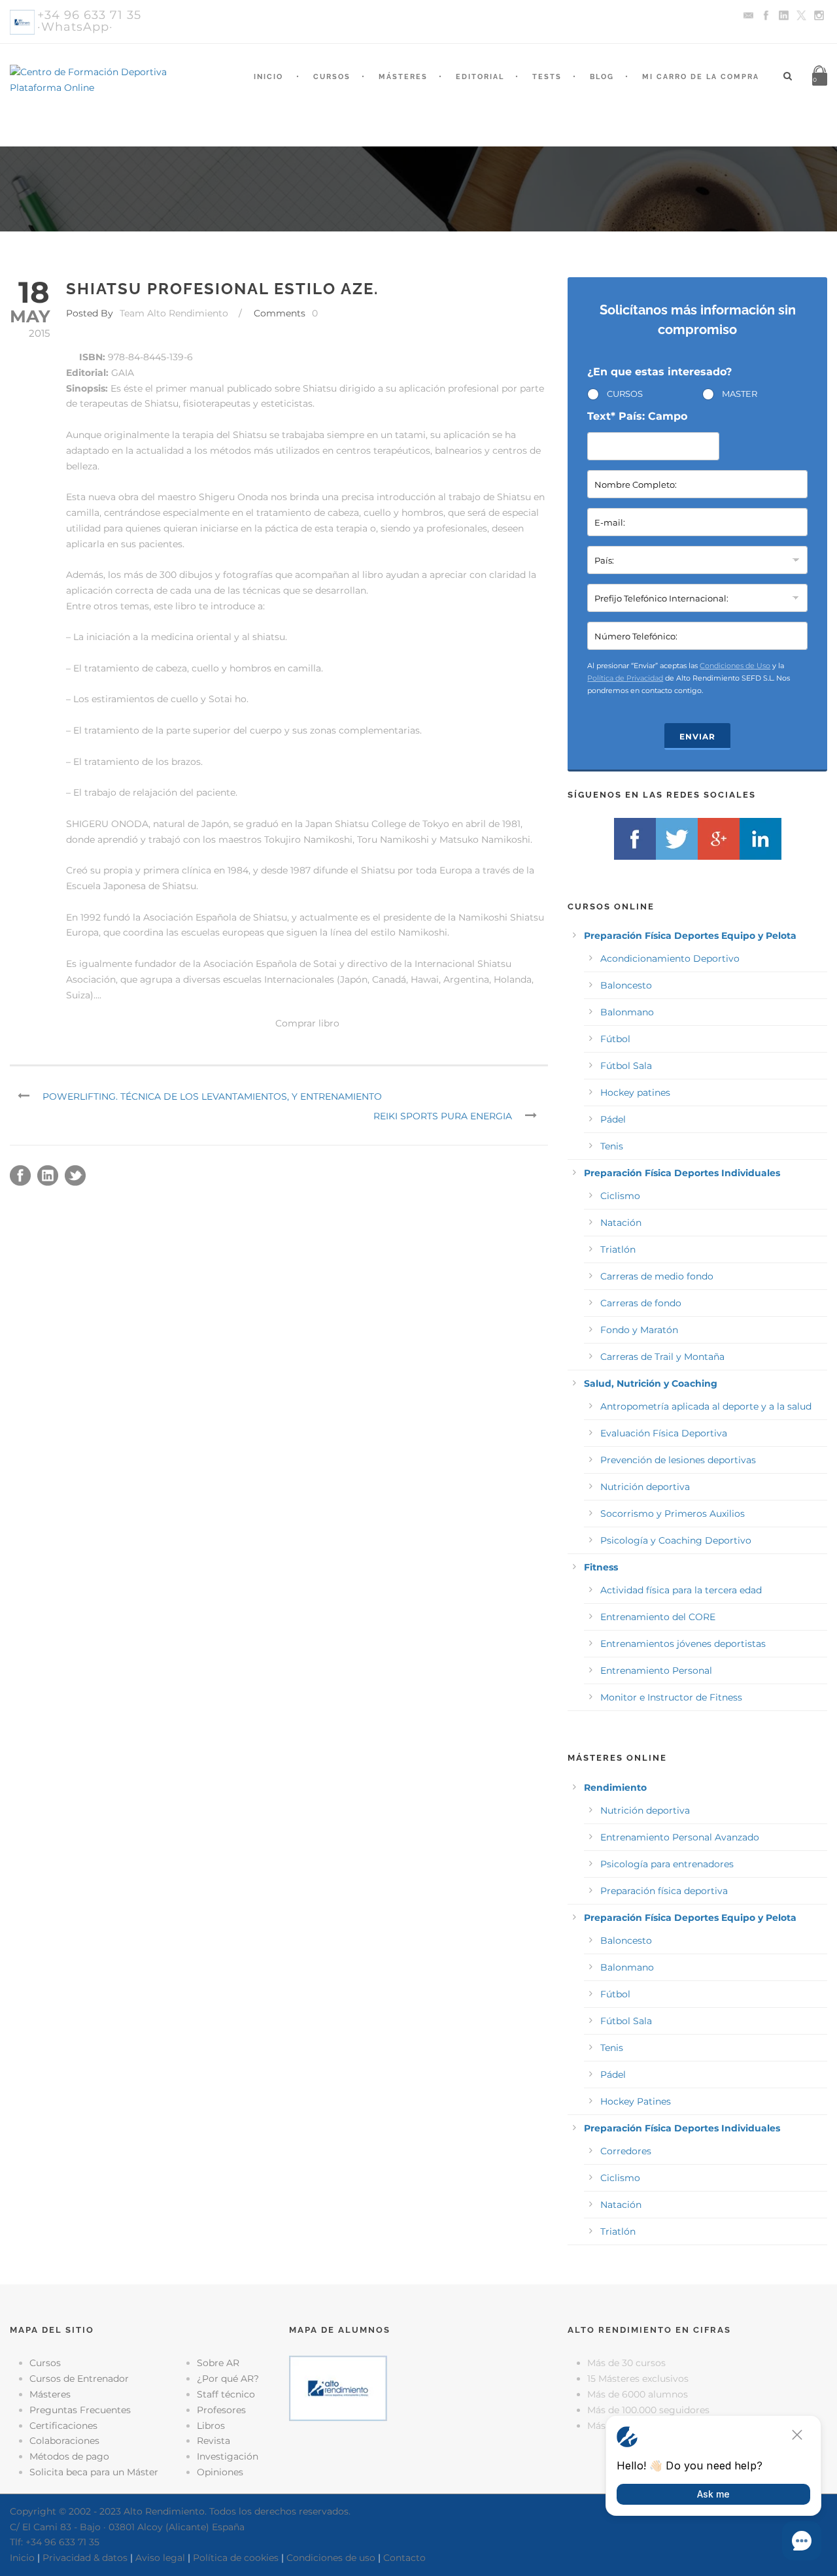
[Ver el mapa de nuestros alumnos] (338, 2388)
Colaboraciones (64, 2441)
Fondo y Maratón (639, 1330)
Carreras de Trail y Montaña (662, 1357)
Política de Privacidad (625, 678)
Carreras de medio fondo (657, 1276)
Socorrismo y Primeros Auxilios (673, 1514)
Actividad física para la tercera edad (681, 1590)
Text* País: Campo (637, 416)
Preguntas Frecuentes (80, 2410)
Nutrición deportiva (645, 1487)
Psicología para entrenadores (667, 1864)
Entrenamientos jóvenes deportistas (683, 1644)
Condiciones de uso (331, 2558)
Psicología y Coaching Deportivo (676, 1540)
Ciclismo (620, 1196)
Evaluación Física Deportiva (664, 1433)
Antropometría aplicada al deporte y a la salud (706, 1406)
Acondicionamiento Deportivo (670, 958)
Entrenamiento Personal (656, 1670)
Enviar (697, 737)
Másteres (403, 77)
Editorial (480, 77)
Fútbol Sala (626, 1066)
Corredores (626, 2151)
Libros (211, 2426)
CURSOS (625, 394)
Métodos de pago (69, 2456)
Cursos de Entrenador (79, 2379)
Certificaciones (63, 2426)
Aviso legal (160, 2558)
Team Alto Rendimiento (174, 313)
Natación (621, 1223)
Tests (547, 77)
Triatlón (618, 1249)
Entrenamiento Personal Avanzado (680, 1837)
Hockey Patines (636, 2101)
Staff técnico (226, 2394)
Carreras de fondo (641, 1303)
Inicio (268, 77)
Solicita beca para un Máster (94, 2472)
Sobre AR (218, 2363)
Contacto (404, 2558)
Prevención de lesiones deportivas (678, 1460)
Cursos (332, 77)
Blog (602, 77)
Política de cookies (236, 2558)
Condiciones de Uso (735, 666)
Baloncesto (626, 985)
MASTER (740, 394)
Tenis (612, 1146)
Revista (214, 2441)
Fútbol (615, 1039)
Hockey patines (635, 1093)
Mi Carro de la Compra (701, 77)
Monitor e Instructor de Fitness (671, 1697)
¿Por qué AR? (228, 2379)
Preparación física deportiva (664, 1891)
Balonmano (627, 1012)
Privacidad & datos (85, 2558)
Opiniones (220, 2472)
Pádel (613, 1119)
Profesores (221, 2410)
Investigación (228, 2456)
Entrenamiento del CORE (658, 1617)
